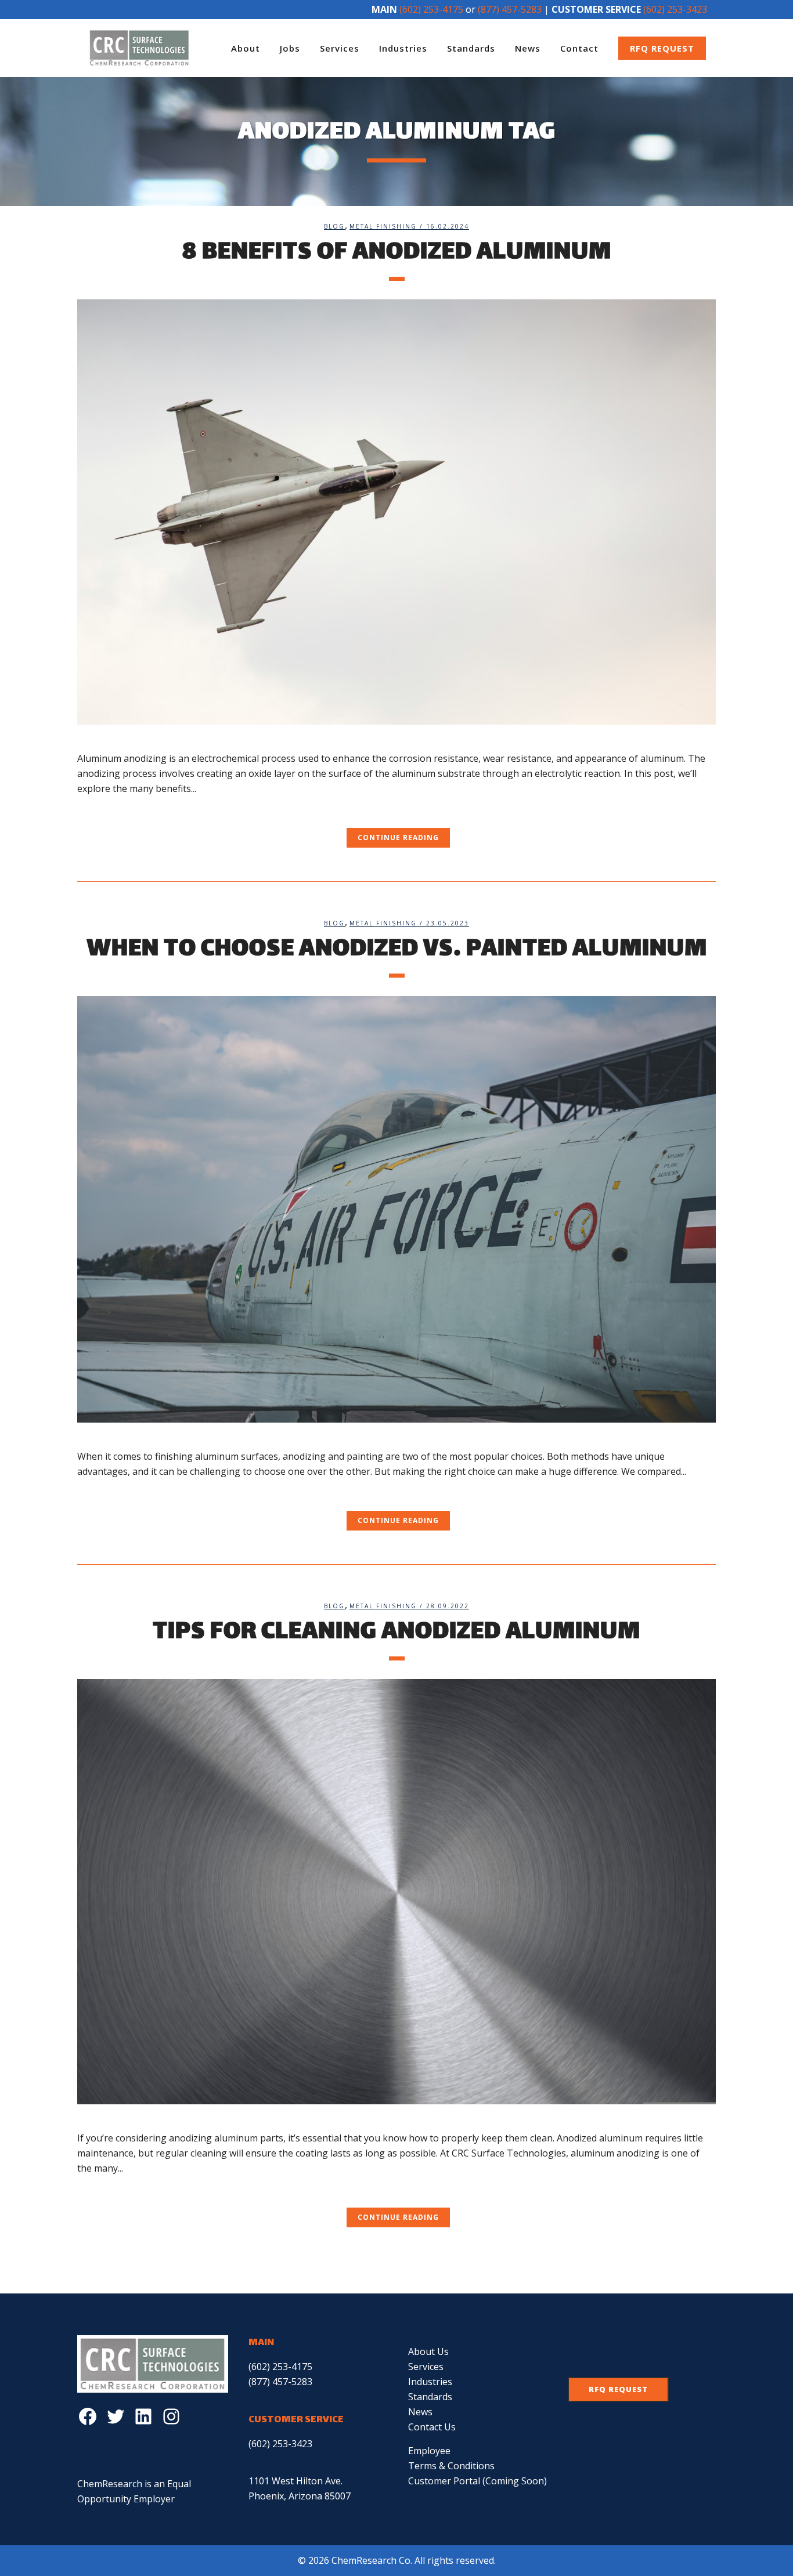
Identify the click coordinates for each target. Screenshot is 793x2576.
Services (426, 2367)
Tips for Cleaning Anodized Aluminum (396, 1633)
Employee (429, 2451)
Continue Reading (398, 837)
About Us (428, 2351)
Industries (430, 2382)
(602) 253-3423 (675, 9)
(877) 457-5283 (510, 9)
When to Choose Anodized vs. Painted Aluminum (397, 950)
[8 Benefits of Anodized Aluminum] (396, 512)
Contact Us (432, 2427)
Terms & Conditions (451, 2466)
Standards (430, 2397)
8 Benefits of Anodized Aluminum (396, 253)
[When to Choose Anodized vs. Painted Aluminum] (396, 1209)
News (420, 2412)
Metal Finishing (383, 226)
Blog (334, 226)
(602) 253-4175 (431, 9)
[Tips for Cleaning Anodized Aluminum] (396, 1892)
